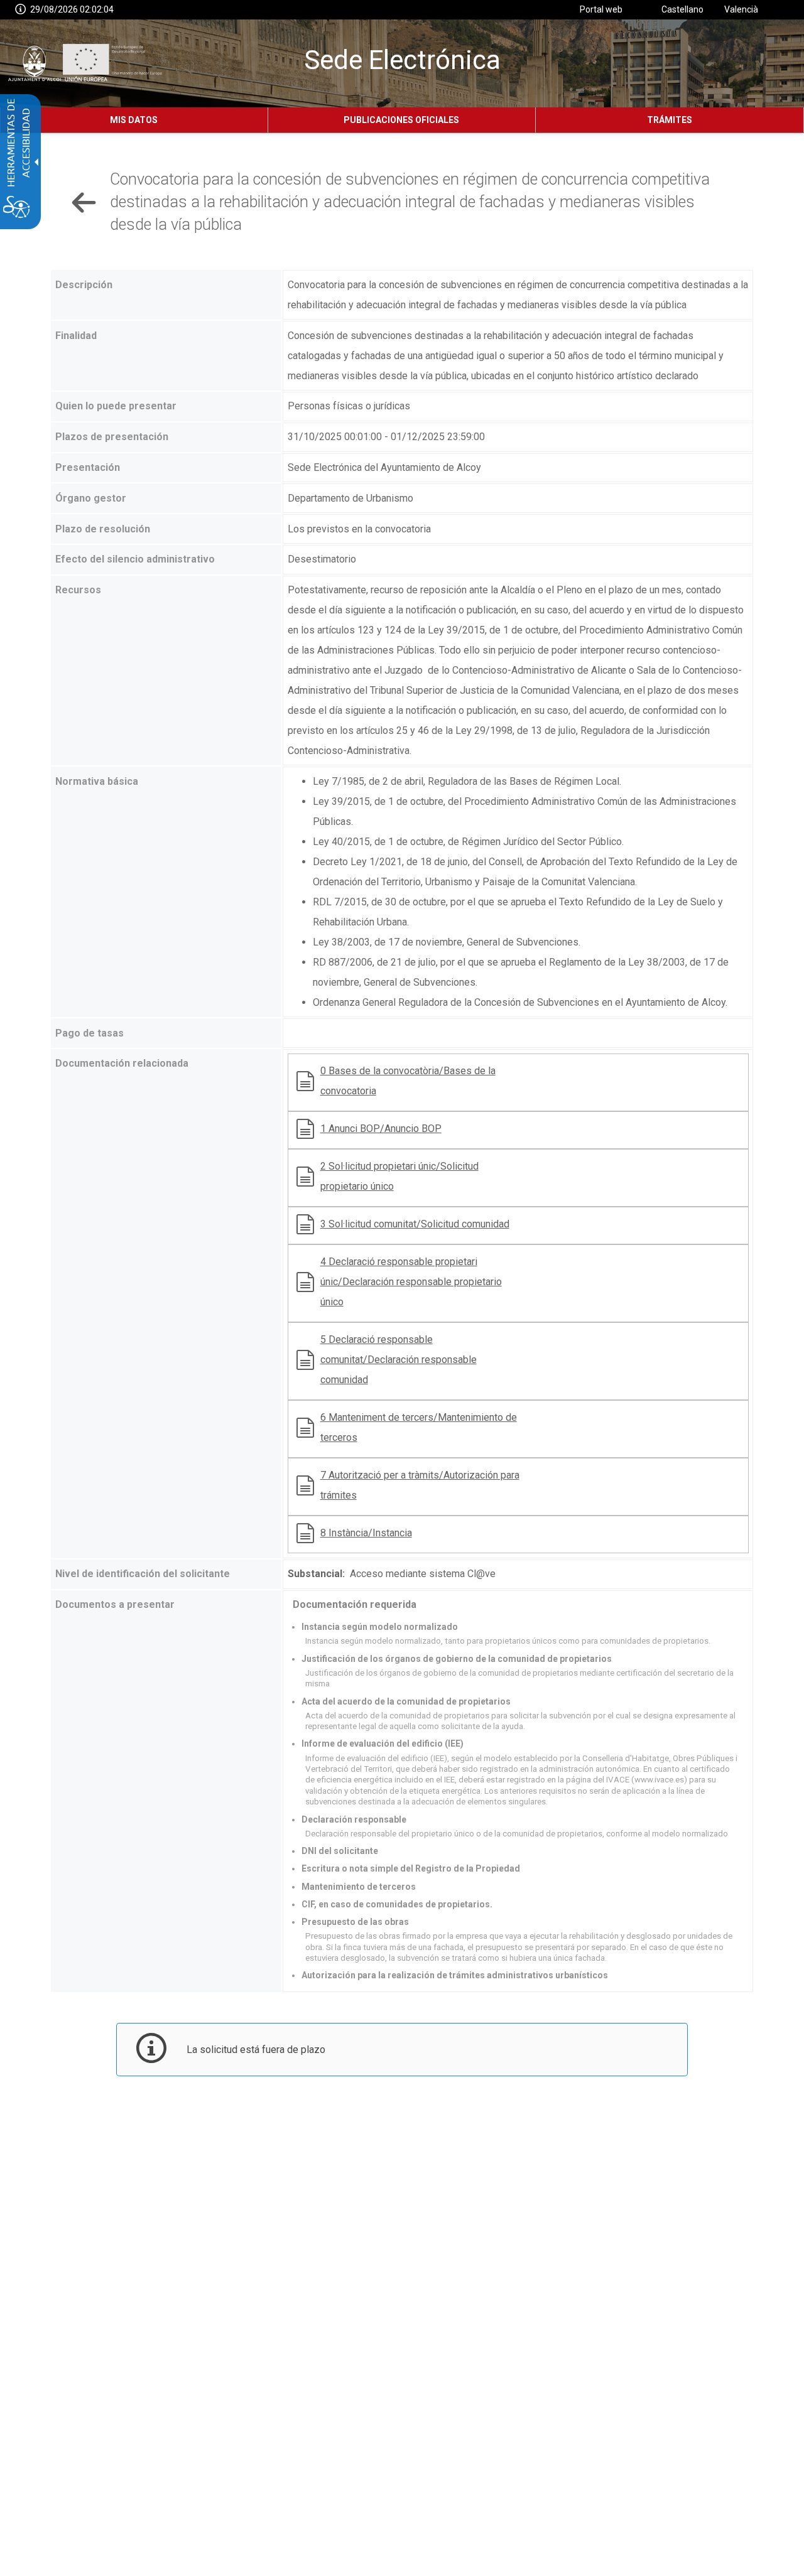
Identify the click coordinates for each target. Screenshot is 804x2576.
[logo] (84, 63)
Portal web (601, 9)
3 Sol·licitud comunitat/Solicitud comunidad (415, 1224)
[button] (20, 10)
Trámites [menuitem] (670, 120)
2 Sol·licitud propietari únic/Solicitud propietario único (399, 1176)
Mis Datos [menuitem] (134, 120)
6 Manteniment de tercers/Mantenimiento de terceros (419, 1427)
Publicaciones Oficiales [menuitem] (401, 120)
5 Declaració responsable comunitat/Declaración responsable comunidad (399, 1360)
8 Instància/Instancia (366, 1533)
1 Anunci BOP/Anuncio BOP (381, 1129)
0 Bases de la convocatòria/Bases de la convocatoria (408, 1081)
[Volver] (84, 202)
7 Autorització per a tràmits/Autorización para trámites (420, 1485)
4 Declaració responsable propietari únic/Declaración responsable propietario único (411, 1282)
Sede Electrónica (402, 60)
